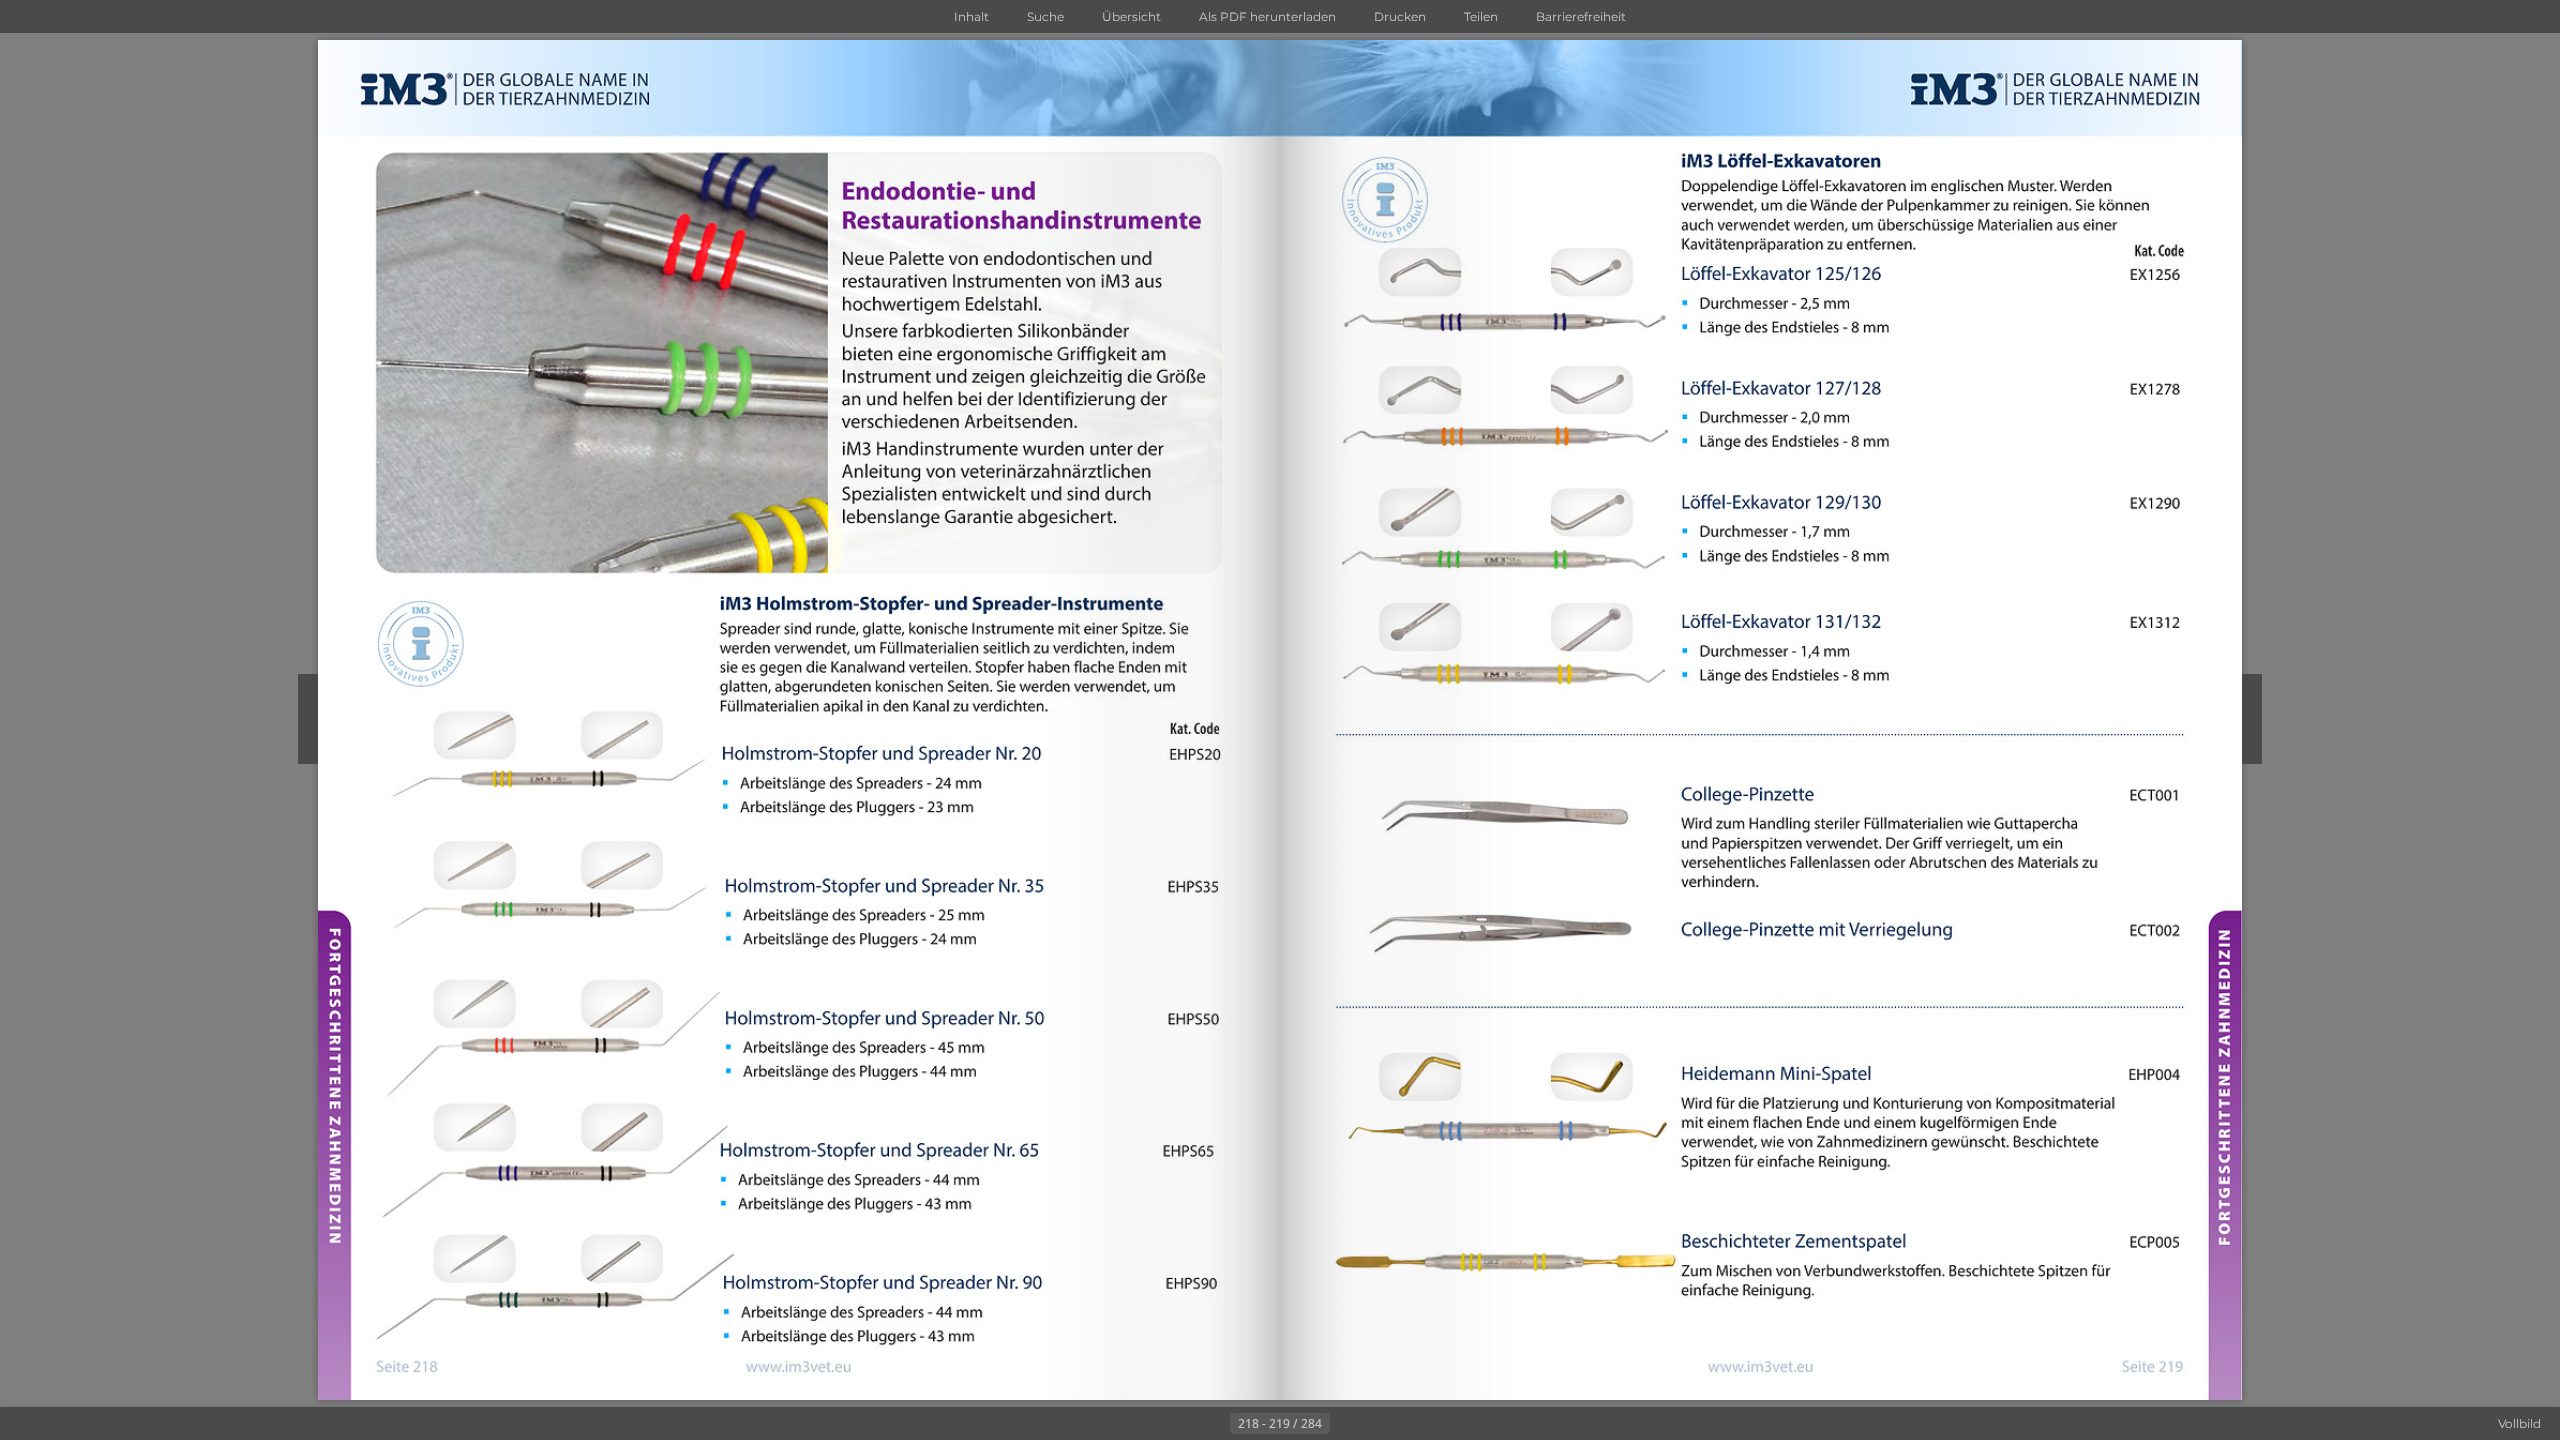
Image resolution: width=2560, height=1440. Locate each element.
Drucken (1400, 16)
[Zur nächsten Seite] (1346, 1424)
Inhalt (971, 16)
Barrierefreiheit (1581, 16)
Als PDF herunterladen (1267, 16)
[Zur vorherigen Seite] (1214, 1424)
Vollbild (2519, 1423)
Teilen (1481, 16)
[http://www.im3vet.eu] (798, 1367)
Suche (1045, 16)
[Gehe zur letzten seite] (1378, 1424)
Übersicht (1131, 16)
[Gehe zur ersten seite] (1182, 1424)
